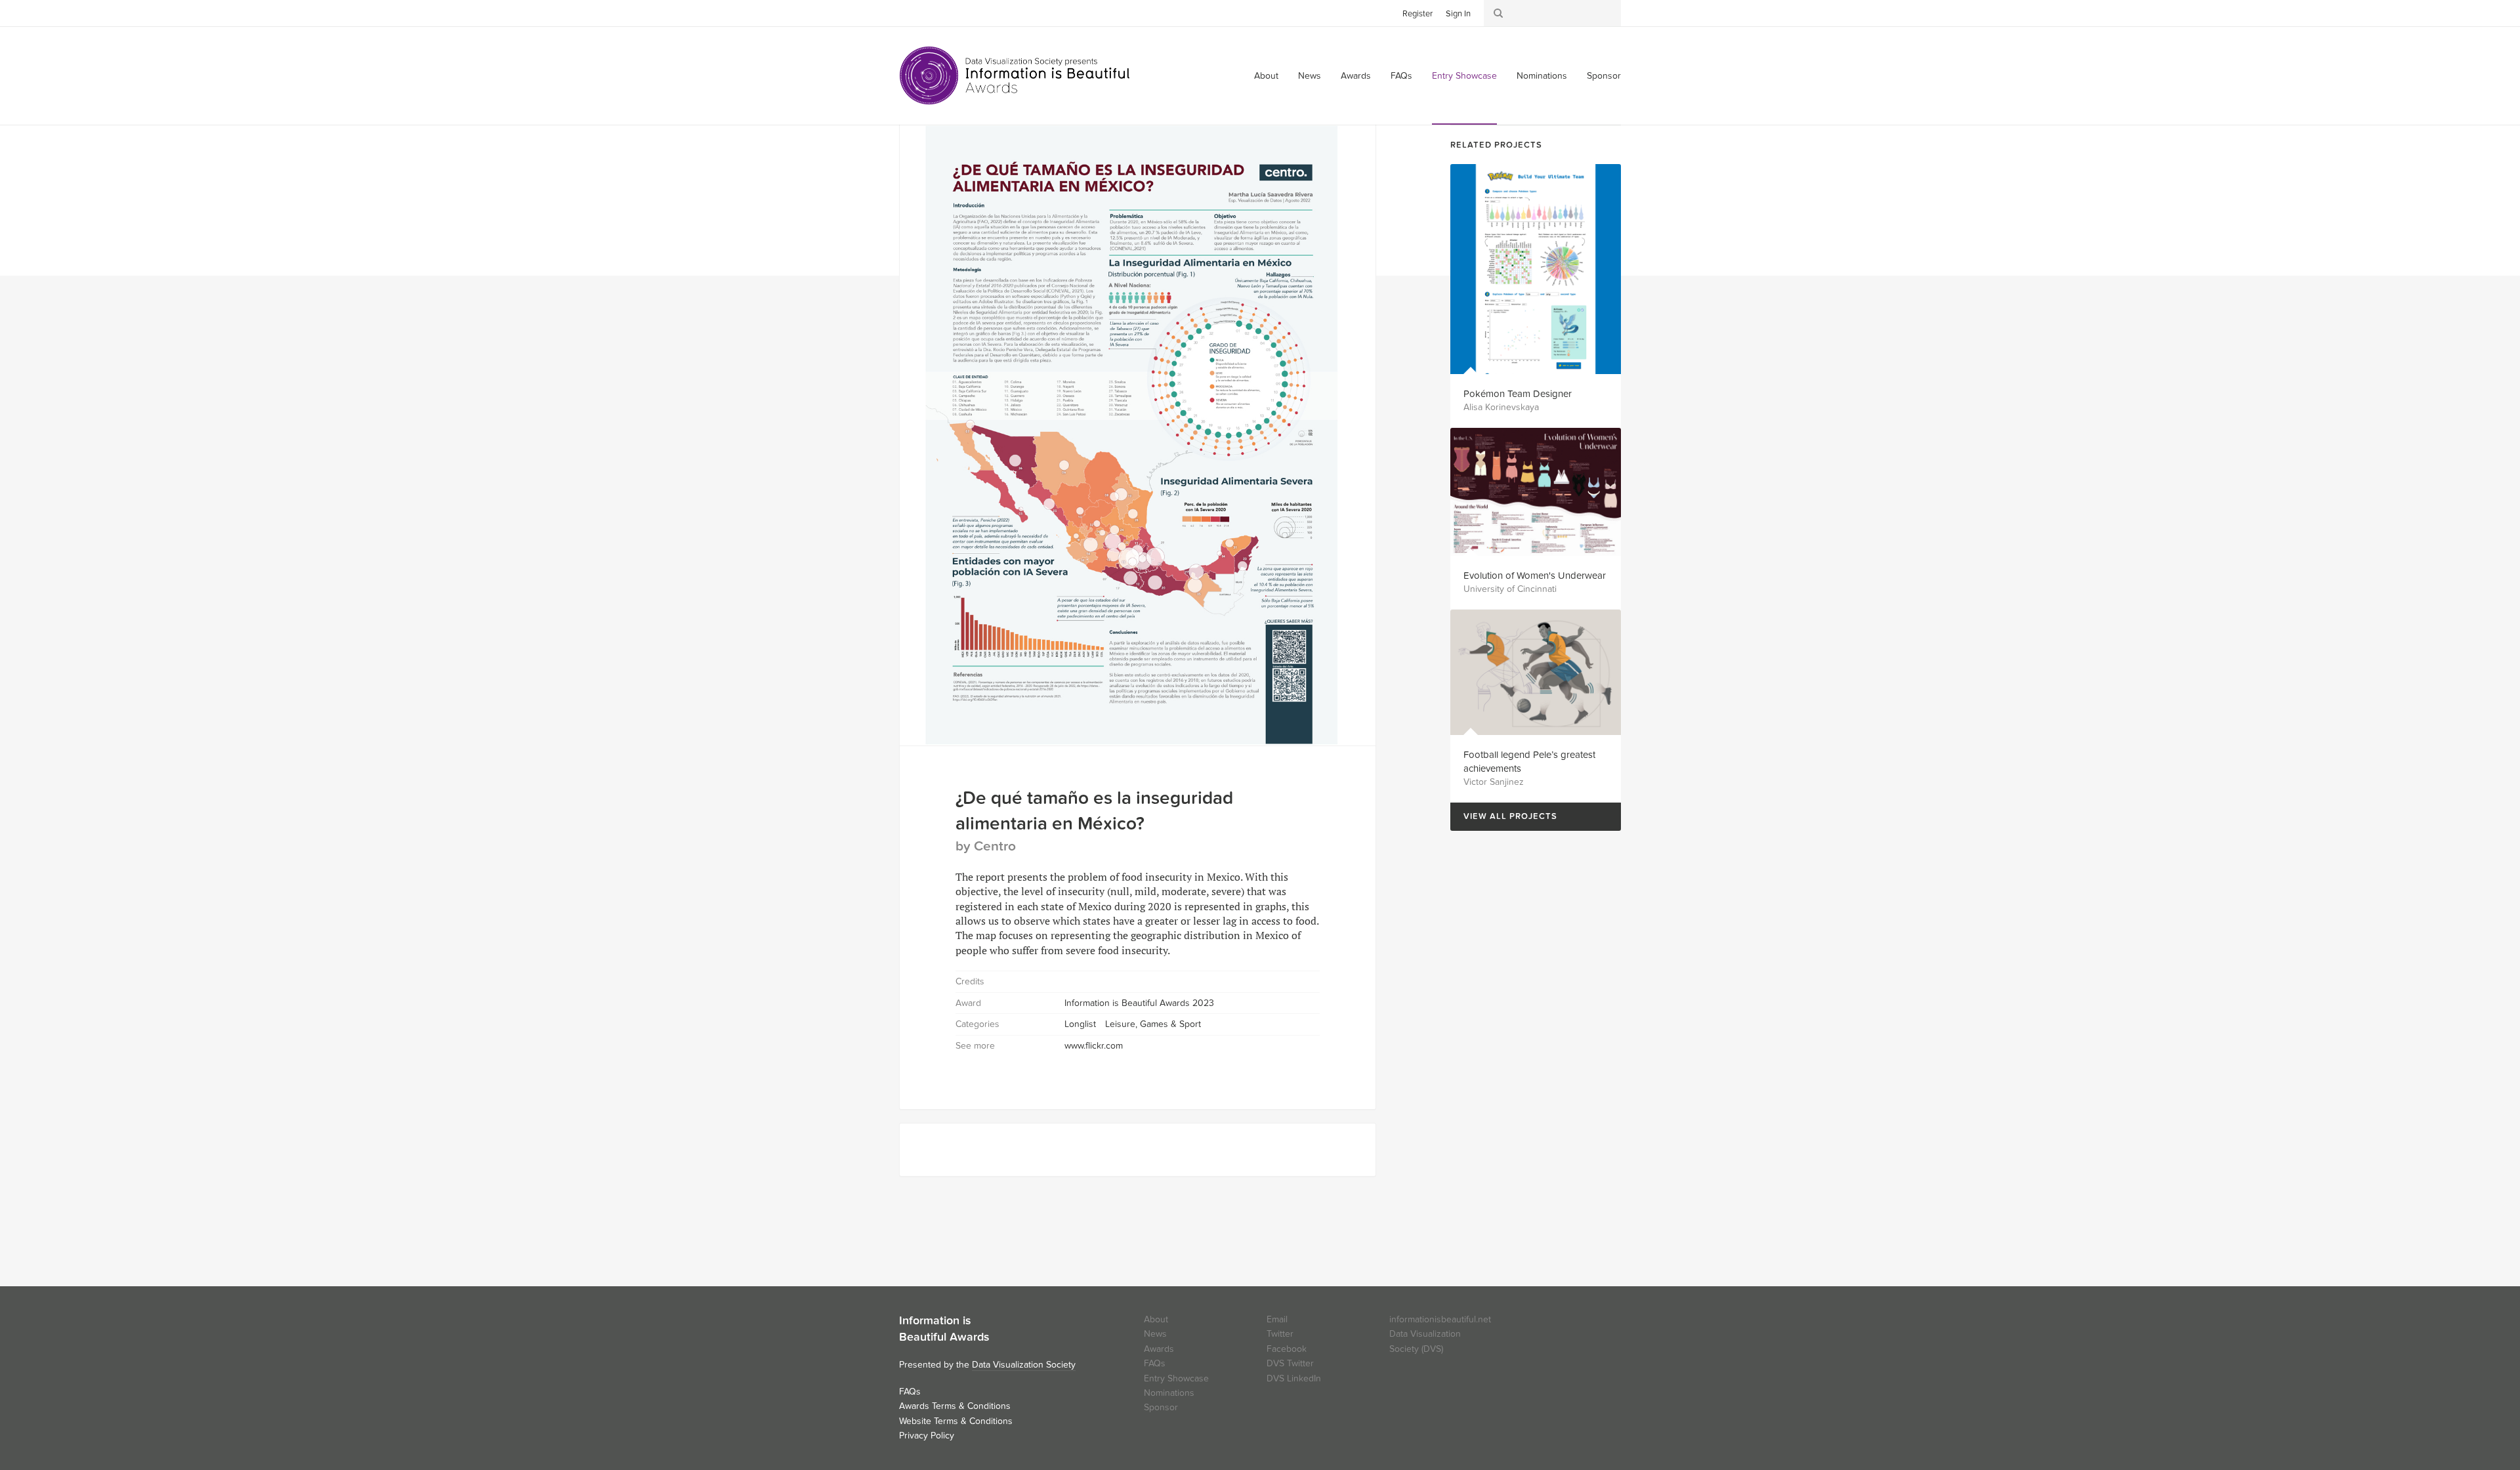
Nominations (1542, 76)
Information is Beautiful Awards (1016, 75)
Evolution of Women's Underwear (1535, 576)
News (1310, 76)
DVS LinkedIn (1294, 1378)
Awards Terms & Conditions (955, 1406)
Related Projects (1496, 145)
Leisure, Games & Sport (1153, 1024)
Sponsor (1604, 76)
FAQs (1401, 76)
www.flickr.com (1094, 1046)
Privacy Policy (927, 1436)
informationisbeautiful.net (1440, 1319)
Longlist (1080, 1024)
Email (1277, 1319)
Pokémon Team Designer (1518, 394)
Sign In (1458, 14)
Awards (1356, 76)
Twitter (909, 12)
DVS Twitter (1290, 1363)
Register (1417, 14)
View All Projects (1504, 817)
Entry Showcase (1464, 76)
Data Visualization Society (1024, 1365)
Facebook (929, 12)
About (1266, 76)
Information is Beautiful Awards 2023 (1139, 1003)
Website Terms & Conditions (956, 1421)
